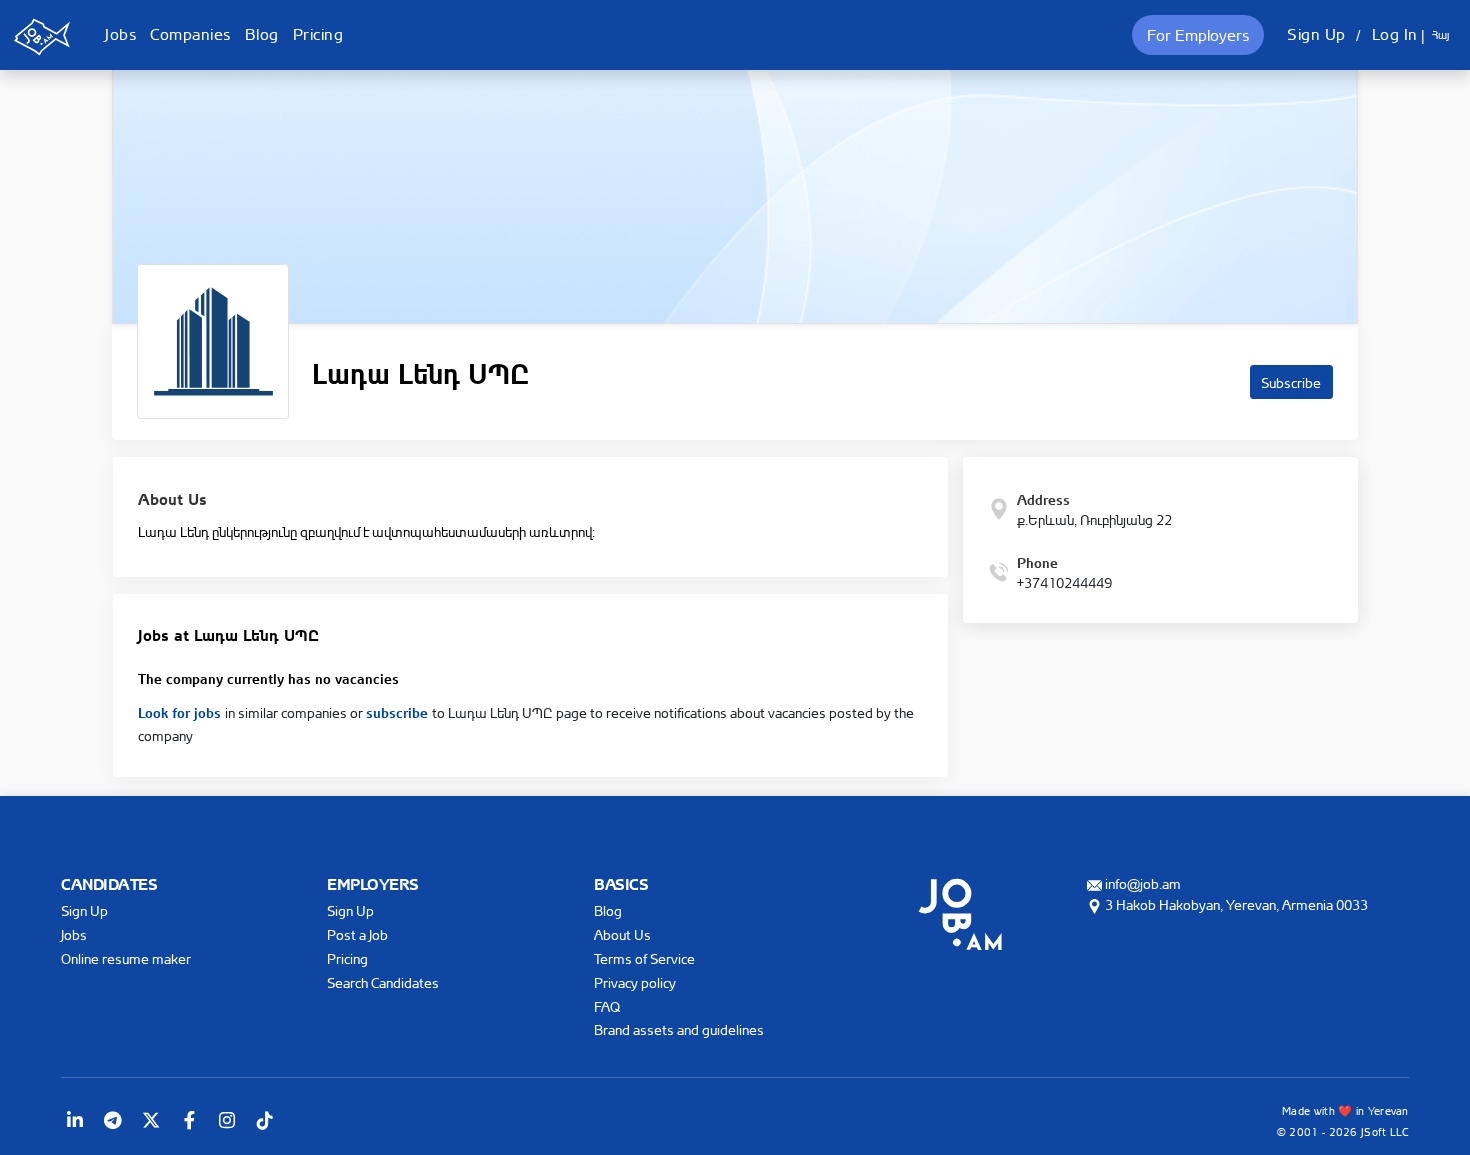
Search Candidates (383, 982)
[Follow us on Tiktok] (265, 1120)
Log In (1395, 34)
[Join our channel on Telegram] (113, 1120)
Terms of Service (644, 958)
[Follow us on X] (151, 1120)
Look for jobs (181, 711)
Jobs (120, 34)
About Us (622, 934)
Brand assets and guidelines (679, 1029)
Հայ (1440, 35)
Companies (190, 34)
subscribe (399, 711)
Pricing (318, 34)
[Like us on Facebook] (189, 1120)
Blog (262, 34)
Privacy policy (635, 982)
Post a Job (357, 934)
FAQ (607, 1006)
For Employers (1198, 35)
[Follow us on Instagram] (227, 1120)
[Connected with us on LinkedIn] (75, 1120)
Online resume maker (126, 958)
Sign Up (1316, 34)
